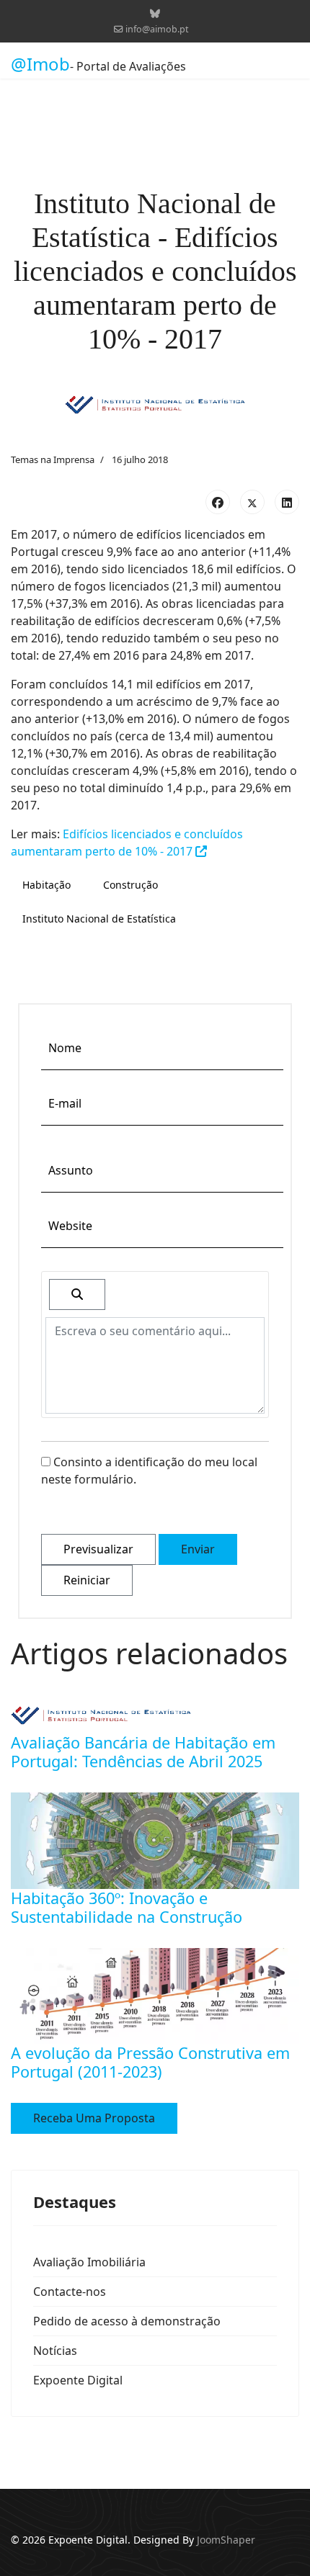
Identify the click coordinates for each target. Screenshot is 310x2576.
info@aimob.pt (157, 29)
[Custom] (155, 13)
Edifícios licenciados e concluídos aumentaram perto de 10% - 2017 (127, 843)
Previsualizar (98, 1549)
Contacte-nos (70, 2292)
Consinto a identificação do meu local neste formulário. (149, 1471)
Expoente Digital (78, 2380)
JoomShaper (226, 2540)
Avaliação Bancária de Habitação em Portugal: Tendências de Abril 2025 (143, 1752)
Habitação (46, 885)
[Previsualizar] (77, 1294)
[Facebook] (218, 502)
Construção (130, 885)
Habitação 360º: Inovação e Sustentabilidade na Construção (127, 1907)
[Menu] (290, 64)
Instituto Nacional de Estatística (99, 919)
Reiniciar (87, 1580)
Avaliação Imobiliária (89, 2262)
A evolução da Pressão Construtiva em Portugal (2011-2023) (150, 2062)
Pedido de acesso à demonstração (127, 2321)
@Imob (40, 64)
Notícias (55, 2351)
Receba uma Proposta (94, 2118)
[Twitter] (252, 502)
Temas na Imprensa (53, 459)
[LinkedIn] (287, 502)
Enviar (198, 1549)
